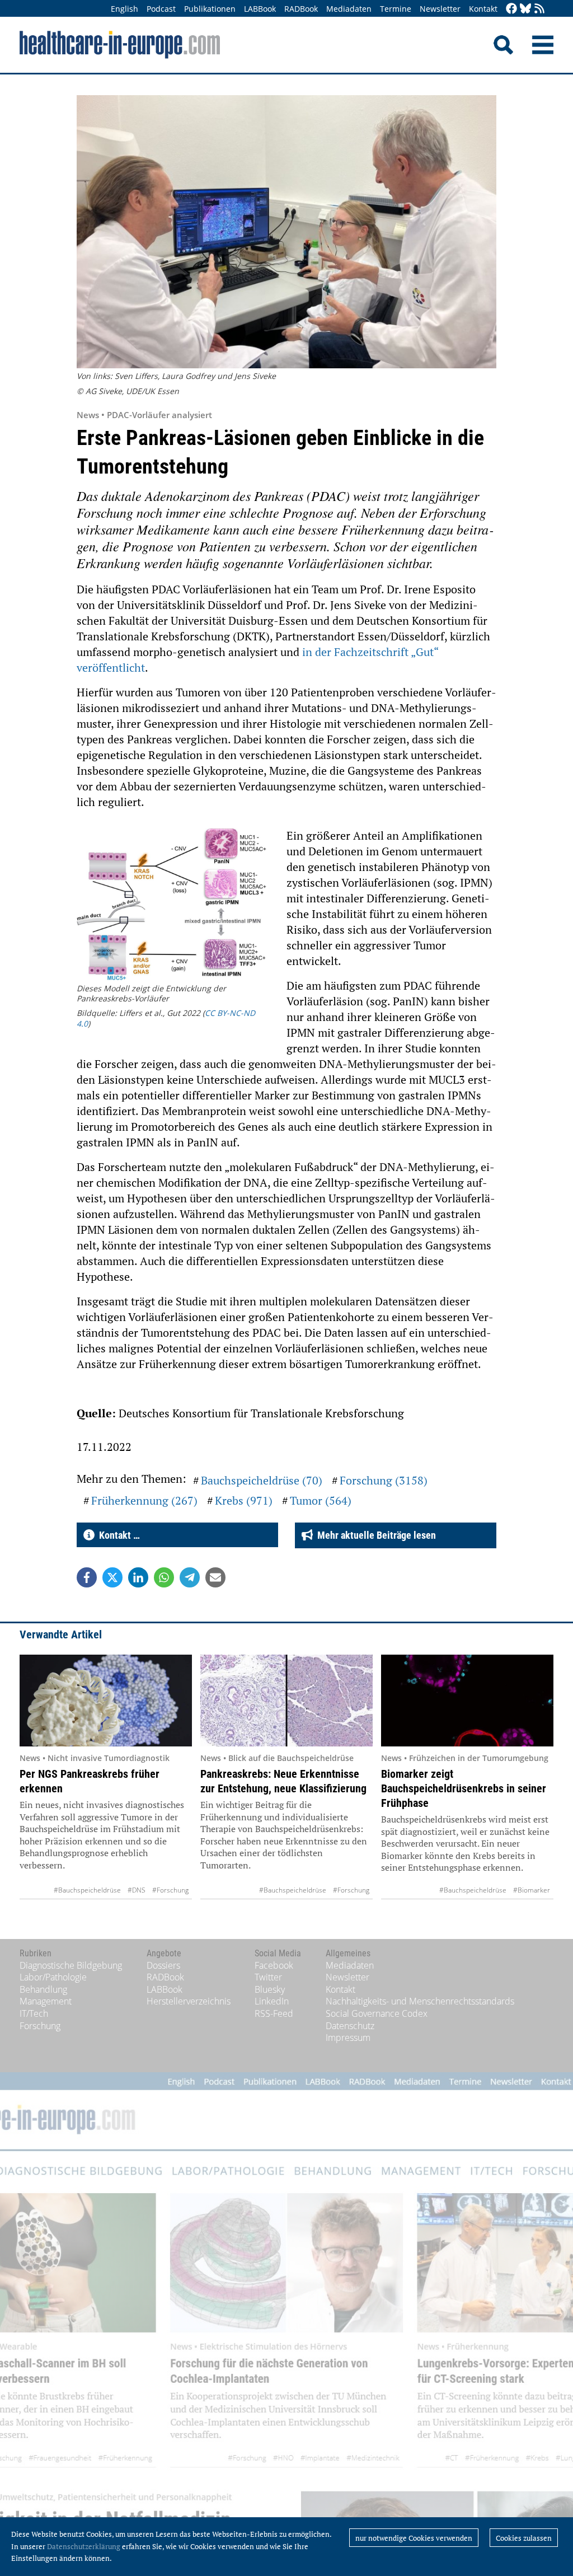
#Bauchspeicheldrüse (87, 1890)
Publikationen (210, 9)
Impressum (348, 2038)
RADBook (301, 9)
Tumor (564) (321, 1500)
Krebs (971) (244, 1500)
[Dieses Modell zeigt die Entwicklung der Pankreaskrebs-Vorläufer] (173, 906)
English (125, 9)
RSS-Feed (274, 2013)
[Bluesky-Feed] (525, 9)
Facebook (274, 1965)
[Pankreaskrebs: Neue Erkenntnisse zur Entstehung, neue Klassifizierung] (286, 1701)
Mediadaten (349, 9)
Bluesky (270, 1989)
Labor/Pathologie (53, 1977)
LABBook (260, 9)
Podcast (161, 9)
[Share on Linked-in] (138, 1577)
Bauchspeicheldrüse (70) (262, 1480)
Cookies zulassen (524, 2538)
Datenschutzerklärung (84, 2546)
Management (46, 2001)
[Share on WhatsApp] (164, 1577)
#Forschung (170, 1890)
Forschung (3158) (384, 1480)
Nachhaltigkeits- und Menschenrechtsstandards (420, 2001)
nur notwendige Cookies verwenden (414, 2538)
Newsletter (440, 9)
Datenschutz (350, 2026)
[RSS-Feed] (539, 9)
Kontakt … (117, 1535)
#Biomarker (532, 1890)
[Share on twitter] (112, 1577)
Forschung (40, 2026)
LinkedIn (272, 2001)
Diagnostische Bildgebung (71, 1965)
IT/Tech (34, 2013)
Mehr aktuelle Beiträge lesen (374, 1535)
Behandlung (43, 1989)
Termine (396, 9)
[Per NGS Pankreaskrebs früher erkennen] (106, 1701)
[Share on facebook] (87, 1577)
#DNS (137, 1890)
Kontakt (483, 9)
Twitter (268, 1977)
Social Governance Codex (377, 2013)
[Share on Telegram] (190, 1577)
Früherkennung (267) (144, 1500)
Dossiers (163, 1965)
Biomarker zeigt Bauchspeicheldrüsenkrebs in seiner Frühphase (464, 1788)
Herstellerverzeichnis (189, 2001)
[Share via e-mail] (215, 1577)
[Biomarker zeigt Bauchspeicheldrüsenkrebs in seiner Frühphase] (467, 1701)
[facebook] (511, 9)
